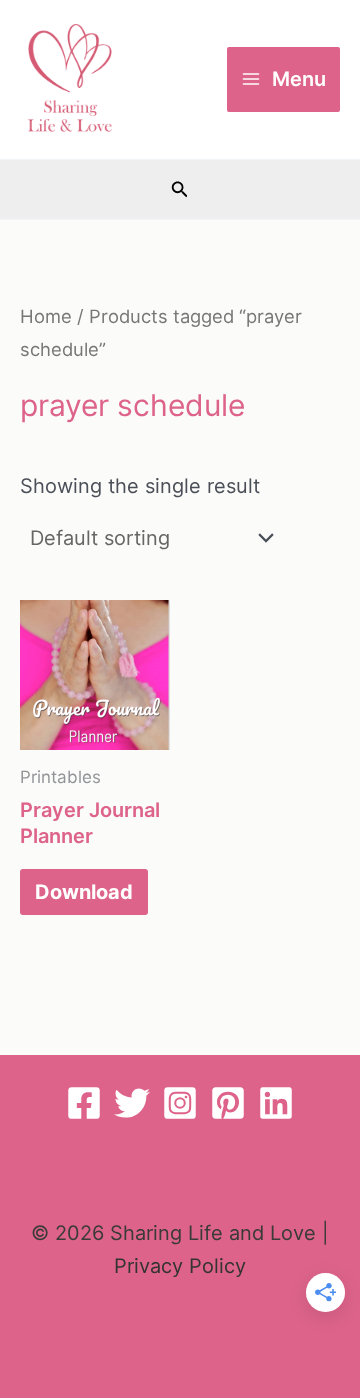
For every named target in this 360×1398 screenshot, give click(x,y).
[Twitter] (132, 1103)
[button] (180, 189)
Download (84, 892)
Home (46, 316)
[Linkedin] (276, 1103)
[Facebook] (84, 1103)
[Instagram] (180, 1103)
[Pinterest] (228, 1103)
